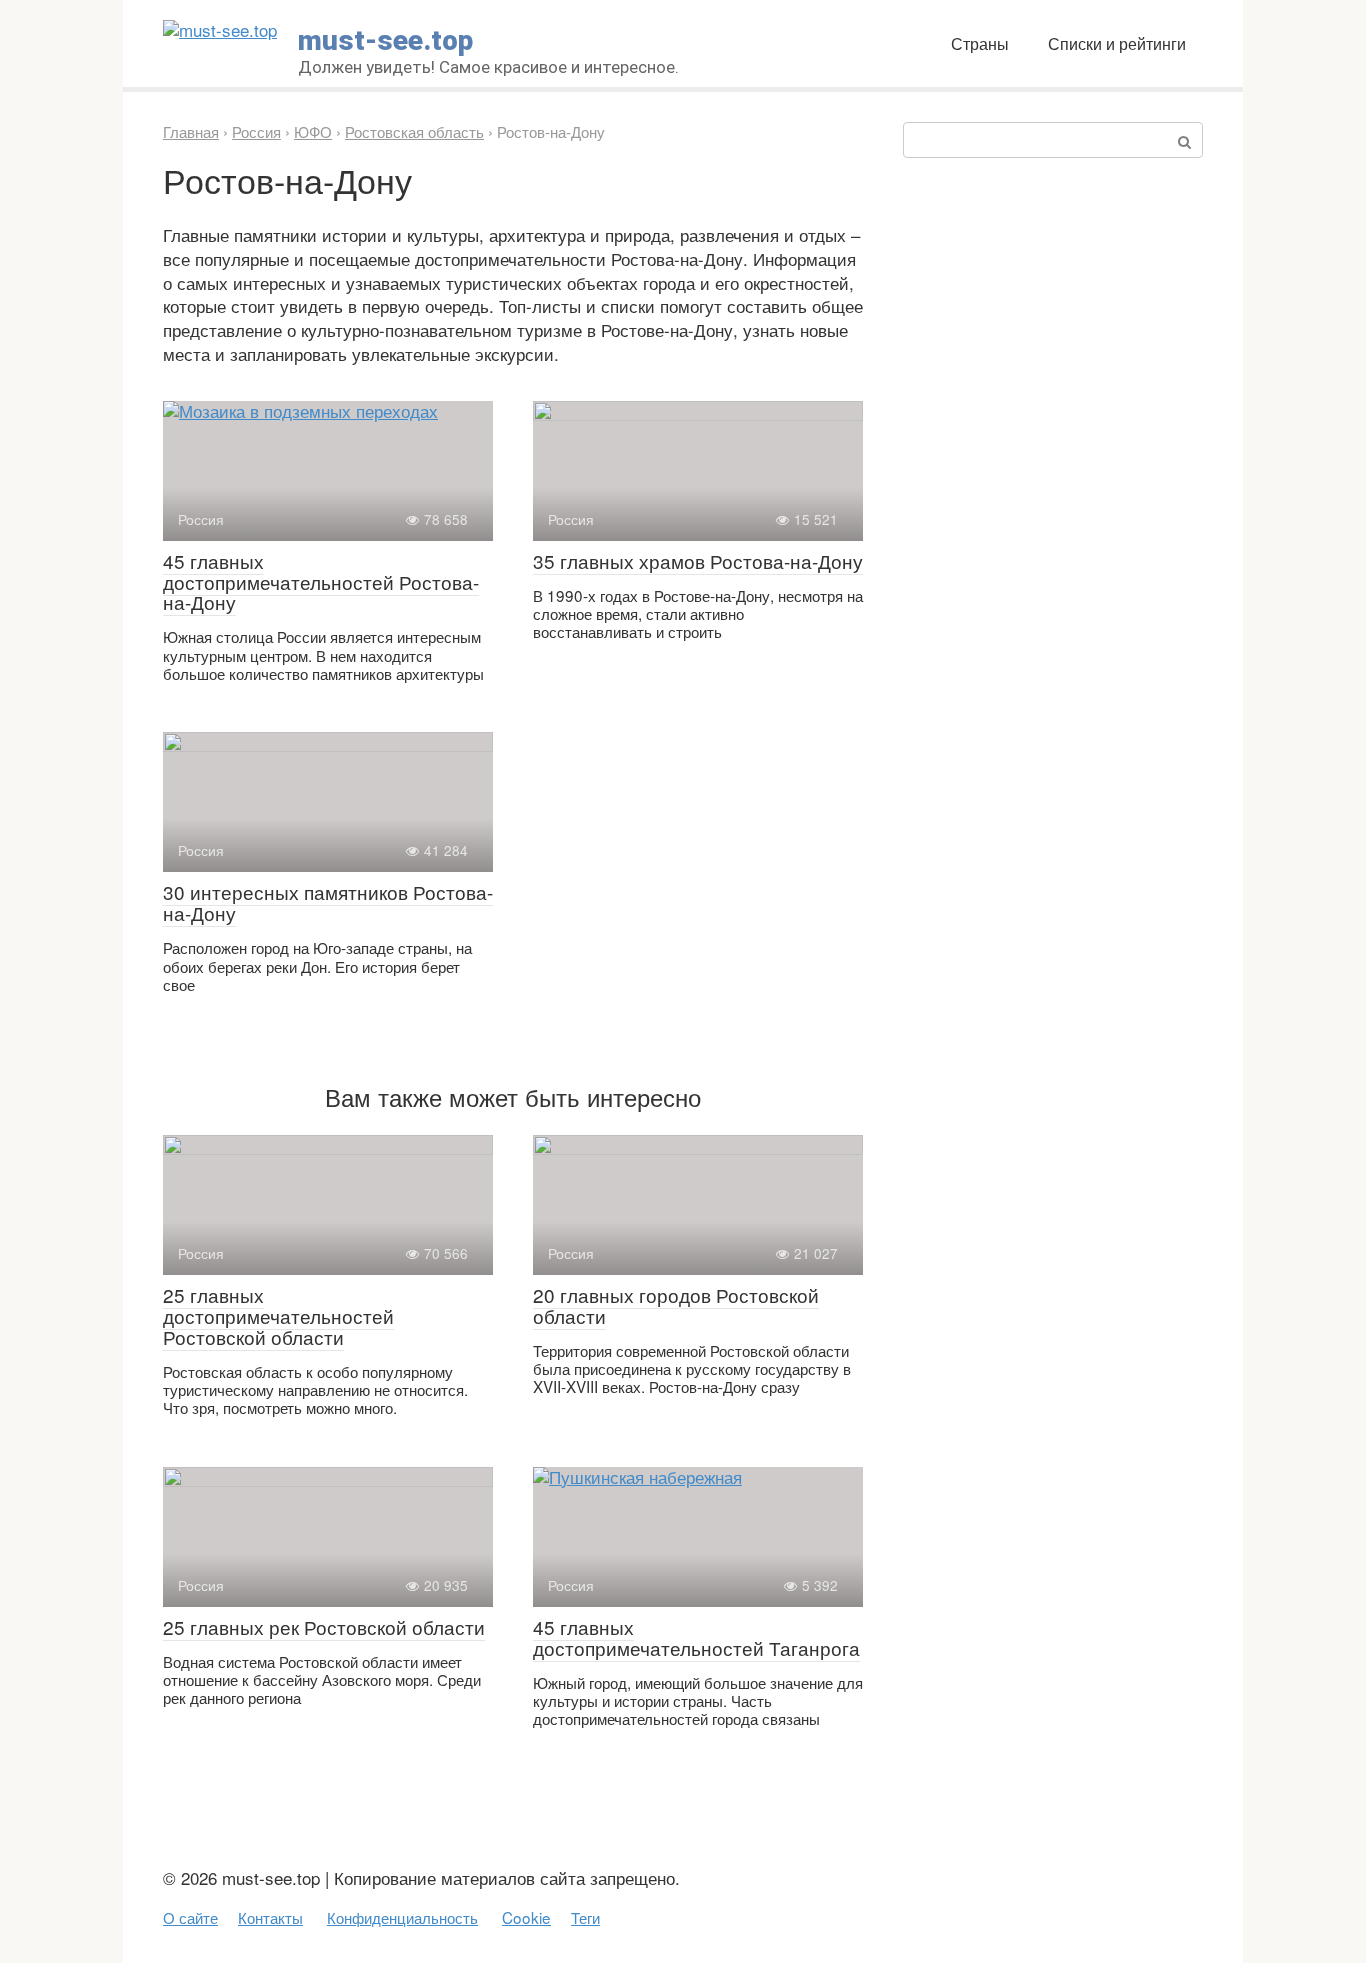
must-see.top (385, 40)
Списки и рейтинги (1117, 43)
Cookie (526, 1917)
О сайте (190, 1917)
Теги (585, 1917)
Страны (980, 43)
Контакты (270, 1917)
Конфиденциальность (402, 1917)
